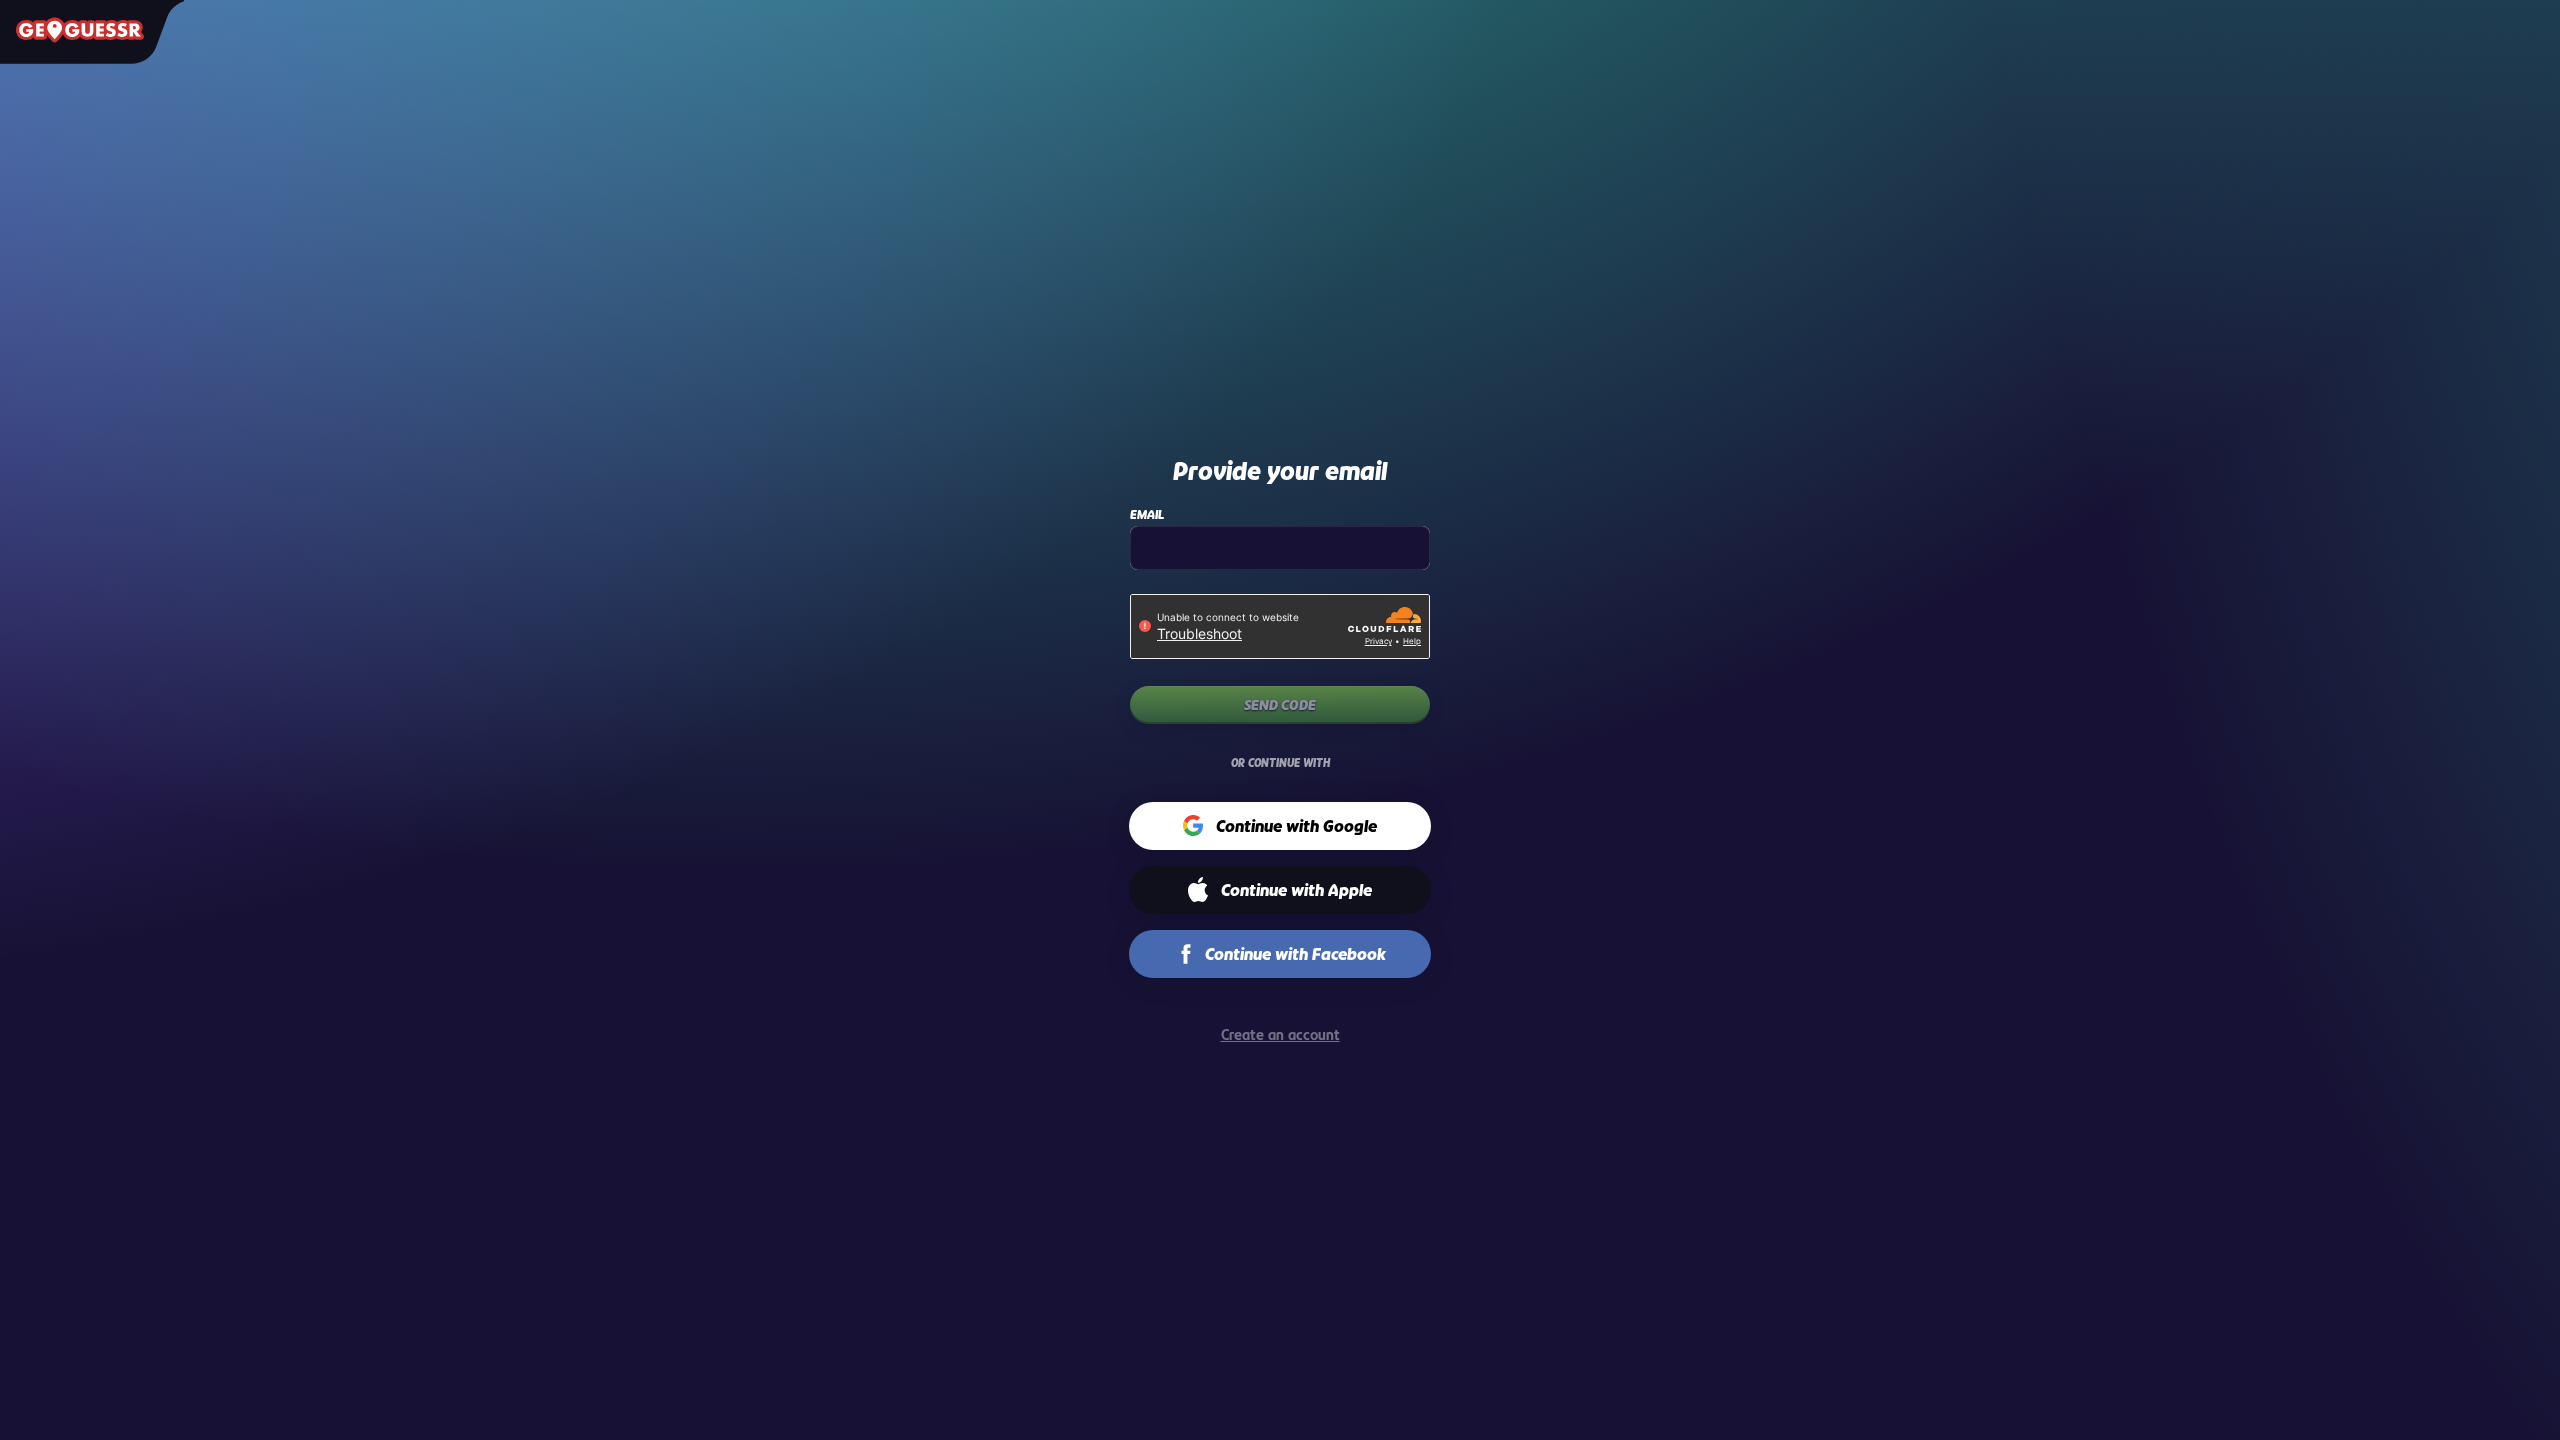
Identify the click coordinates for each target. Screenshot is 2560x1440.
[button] (1280, 826)
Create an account (1280, 1034)
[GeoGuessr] (80, 30)
